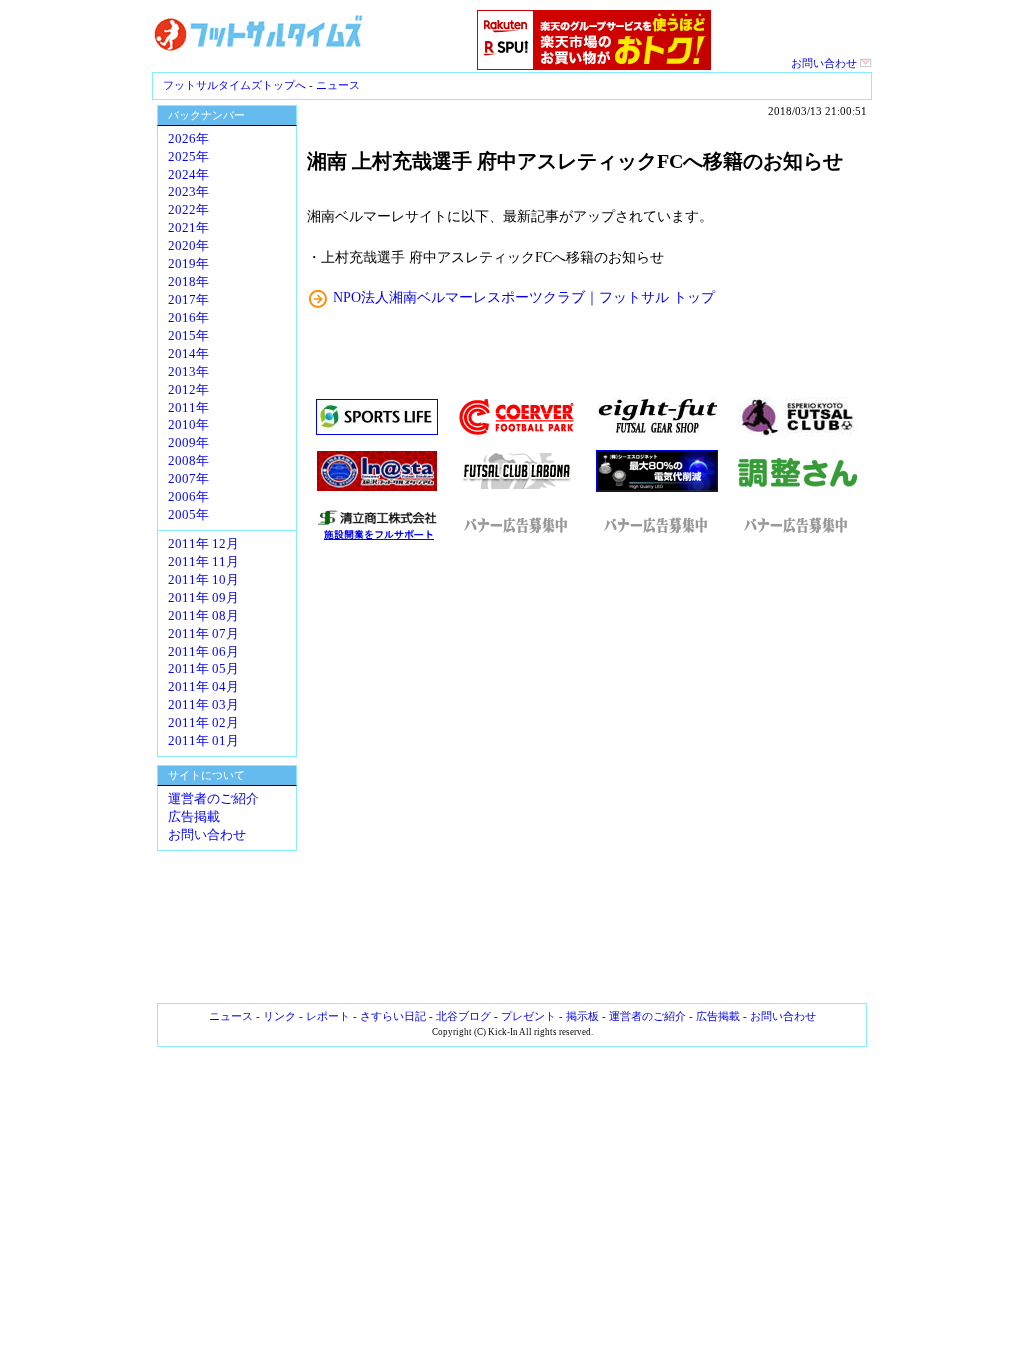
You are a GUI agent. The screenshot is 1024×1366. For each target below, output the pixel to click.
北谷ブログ (463, 1016)
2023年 (188, 192)
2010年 (188, 425)
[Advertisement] (587, 773)
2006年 (188, 497)
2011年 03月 (203, 705)
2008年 (188, 461)
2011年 (188, 408)
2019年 (188, 264)
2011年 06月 (203, 652)
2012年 (188, 390)
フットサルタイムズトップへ (234, 85)
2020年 (188, 246)
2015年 (188, 336)
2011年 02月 (203, 723)
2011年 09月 (203, 598)
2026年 (188, 139)
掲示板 (582, 1016)
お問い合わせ (825, 63)
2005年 (188, 515)
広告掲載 (194, 817)
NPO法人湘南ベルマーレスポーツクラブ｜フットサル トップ (524, 297)
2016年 (188, 318)
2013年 (188, 372)
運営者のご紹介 (213, 799)
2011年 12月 (203, 544)
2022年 (188, 210)
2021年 (188, 228)
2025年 (188, 157)
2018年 (188, 282)
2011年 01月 (203, 741)
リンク (279, 1016)
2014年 (188, 354)
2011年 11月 (203, 562)
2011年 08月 (203, 616)
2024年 (188, 175)
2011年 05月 (203, 669)
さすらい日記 (393, 1016)
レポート (328, 1016)
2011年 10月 (203, 580)
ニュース (338, 85)
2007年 (188, 479)
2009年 (188, 443)
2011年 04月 (203, 687)
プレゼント (528, 1016)
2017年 (188, 300)
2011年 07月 (203, 634)
